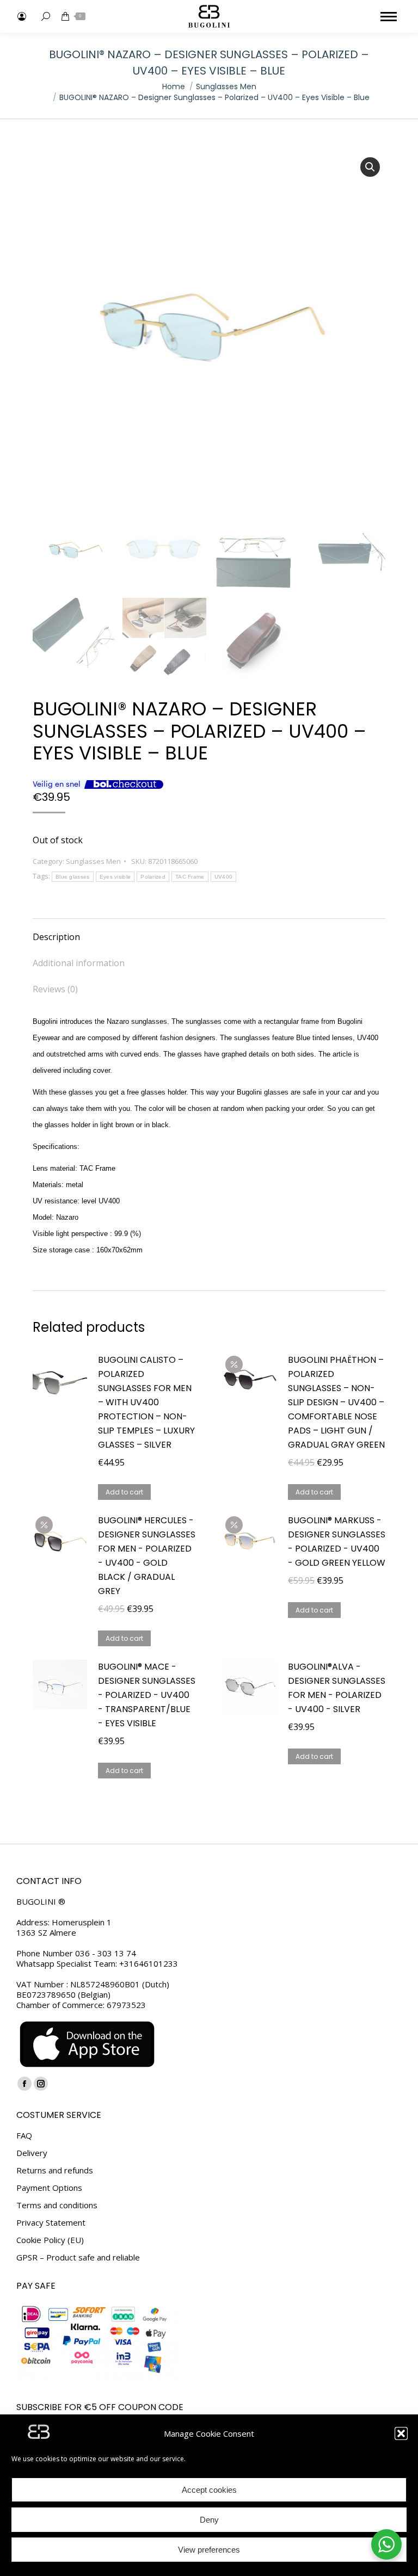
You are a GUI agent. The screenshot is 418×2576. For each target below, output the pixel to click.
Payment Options (49, 2188)
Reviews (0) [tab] (55, 989)
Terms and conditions (57, 2205)
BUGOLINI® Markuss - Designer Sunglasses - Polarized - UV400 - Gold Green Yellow (337, 1542)
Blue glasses (73, 877)
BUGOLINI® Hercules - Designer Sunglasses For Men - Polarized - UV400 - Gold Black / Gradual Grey (147, 1556)
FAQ (24, 2136)
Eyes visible (115, 877)
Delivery (32, 2153)
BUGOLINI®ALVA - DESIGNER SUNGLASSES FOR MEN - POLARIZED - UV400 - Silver (337, 1688)
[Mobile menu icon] (389, 17)
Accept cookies (209, 2490)
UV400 (224, 877)
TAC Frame (190, 877)
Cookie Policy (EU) (50, 2240)
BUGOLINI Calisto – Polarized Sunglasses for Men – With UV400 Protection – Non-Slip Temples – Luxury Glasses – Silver (146, 1402)
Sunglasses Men (93, 861)
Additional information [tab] (79, 963)
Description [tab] (56, 937)
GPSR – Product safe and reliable (78, 2257)
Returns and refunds (55, 2170)
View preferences (209, 2550)
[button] (401, 2433)
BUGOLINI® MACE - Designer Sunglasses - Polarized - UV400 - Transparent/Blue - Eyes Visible (147, 1695)
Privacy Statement (51, 2223)
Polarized (153, 877)
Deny (209, 2520)
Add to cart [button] (124, 1492)
